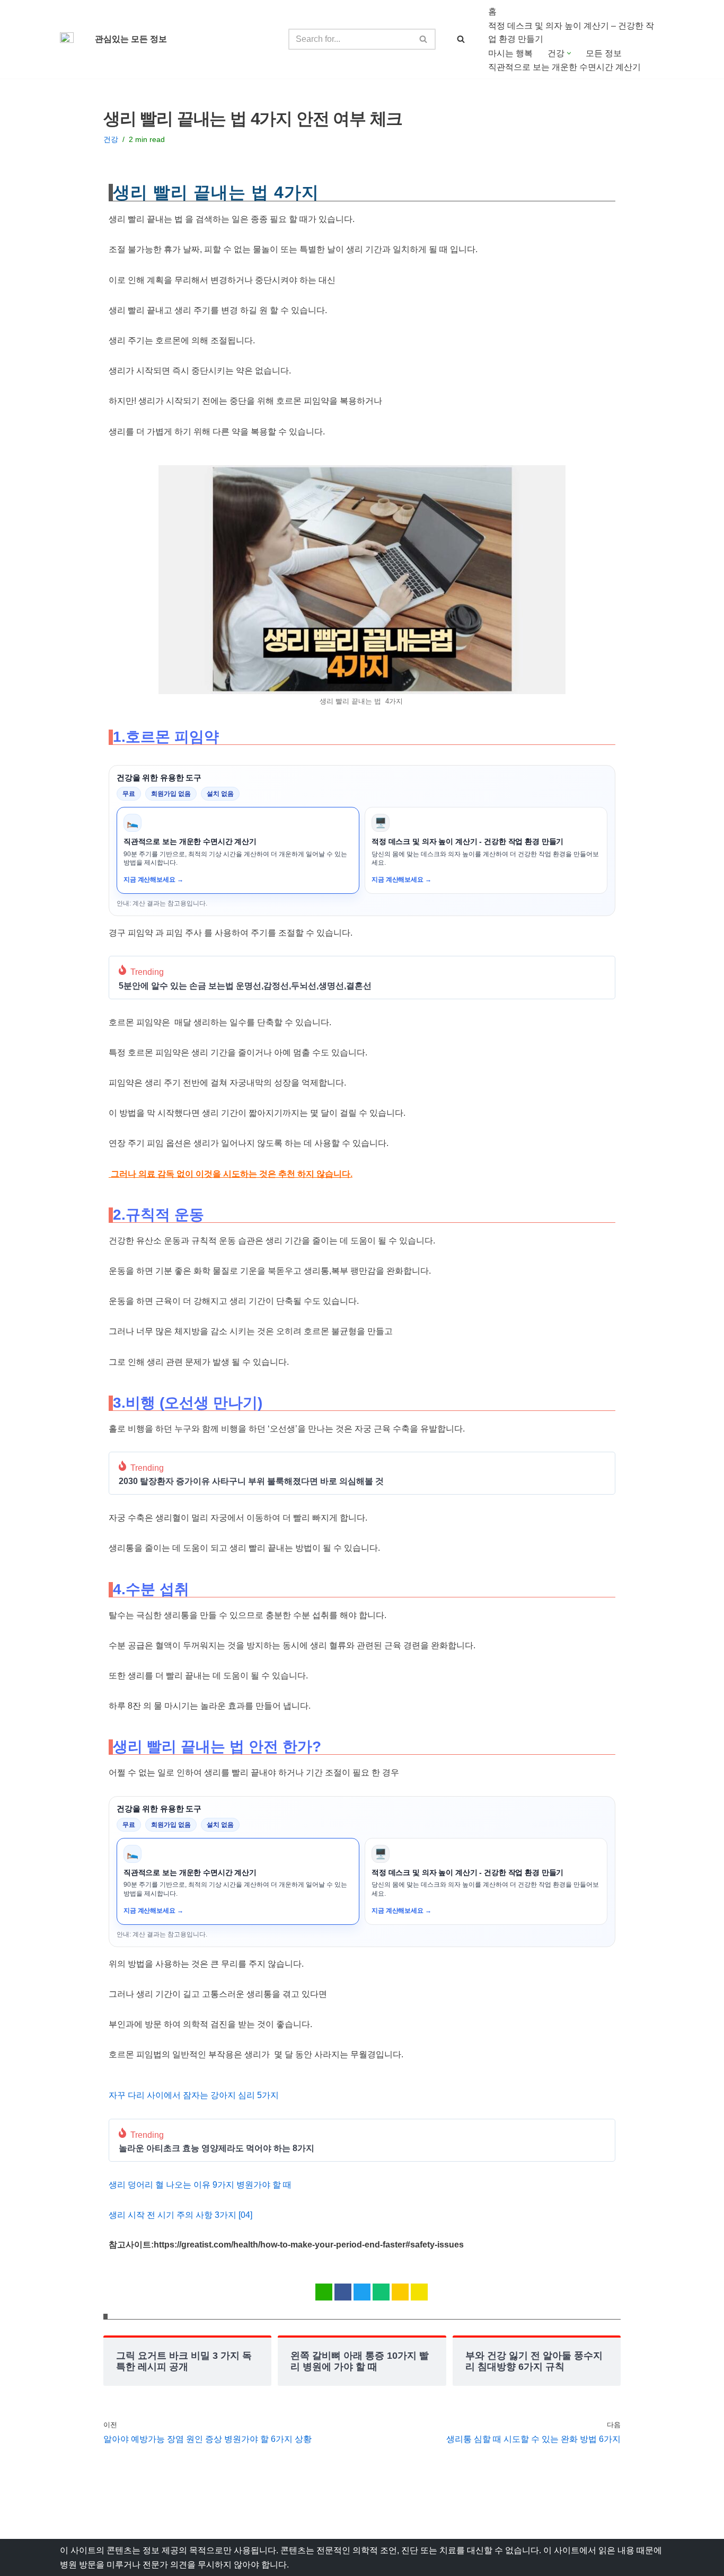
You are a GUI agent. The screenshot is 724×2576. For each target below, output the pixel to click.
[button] (569, 53)
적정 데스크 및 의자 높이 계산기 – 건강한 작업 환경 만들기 (571, 33)
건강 (111, 139)
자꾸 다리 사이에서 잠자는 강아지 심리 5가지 (194, 2095)
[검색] (424, 39)
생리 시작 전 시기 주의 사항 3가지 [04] (180, 2215)
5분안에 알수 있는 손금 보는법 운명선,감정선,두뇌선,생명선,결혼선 (245, 986)
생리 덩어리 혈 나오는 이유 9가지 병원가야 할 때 (200, 2185)
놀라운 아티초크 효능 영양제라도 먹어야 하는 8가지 (217, 2148)
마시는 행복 (510, 53)
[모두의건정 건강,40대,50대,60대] (69, 39)
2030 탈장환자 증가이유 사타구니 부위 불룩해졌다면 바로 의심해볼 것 (251, 1481)
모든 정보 (604, 53)
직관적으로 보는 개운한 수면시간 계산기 (564, 67)
